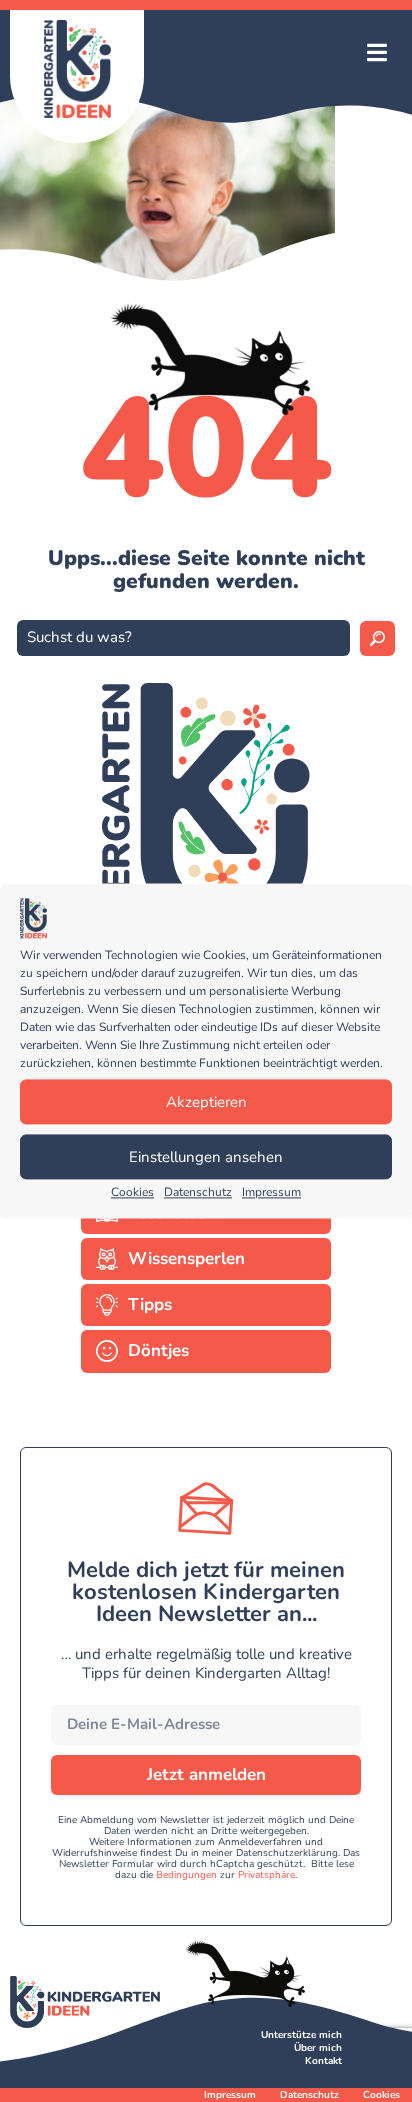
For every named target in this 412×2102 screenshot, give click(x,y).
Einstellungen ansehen (206, 1157)
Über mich (318, 2048)
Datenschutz (198, 1193)
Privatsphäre (266, 1875)
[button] (377, 54)
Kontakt (323, 2061)
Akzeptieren (206, 1102)
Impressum (271, 1193)
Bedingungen (186, 1875)
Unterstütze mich (301, 2035)
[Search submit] (377, 638)
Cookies (132, 1193)
